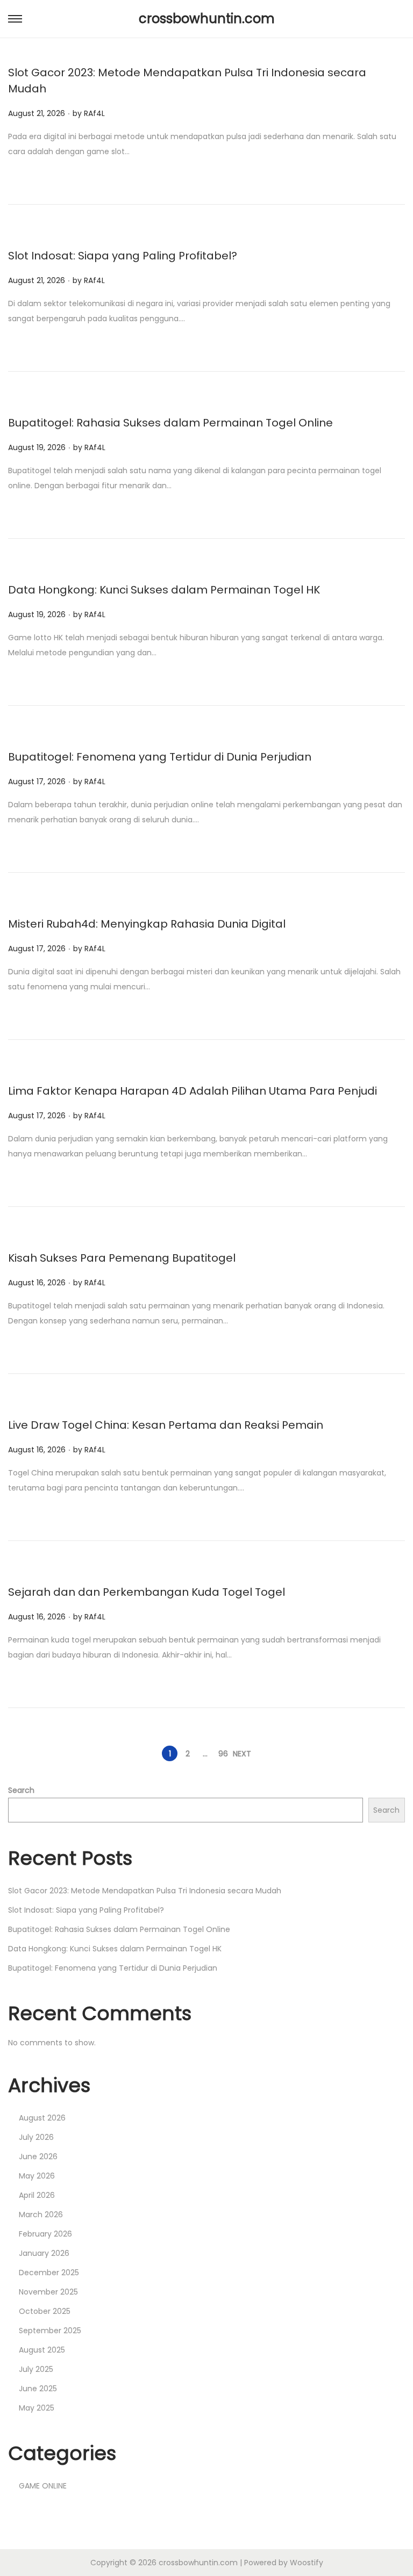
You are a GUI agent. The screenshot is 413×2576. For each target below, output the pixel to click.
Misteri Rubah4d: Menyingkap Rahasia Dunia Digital (147, 924)
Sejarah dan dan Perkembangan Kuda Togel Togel (147, 1592)
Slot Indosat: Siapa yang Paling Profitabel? (123, 256)
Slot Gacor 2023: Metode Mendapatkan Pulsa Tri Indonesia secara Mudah (145, 1891)
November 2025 (48, 2292)
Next (242, 1754)
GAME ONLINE (43, 2486)
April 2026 (37, 2195)
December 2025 (49, 2273)
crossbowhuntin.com (207, 19)
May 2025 (37, 2408)
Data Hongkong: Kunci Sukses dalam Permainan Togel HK (164, 590)
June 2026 (38, 2157)
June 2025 (38, 2389)
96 (223, 1754)
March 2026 (41, 2215)
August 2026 (42, 2118)
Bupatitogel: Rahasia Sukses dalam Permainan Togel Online (170, 423)
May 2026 (37, 2176)
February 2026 (45, 2234)
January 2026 (44, 2253)
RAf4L (94, 113)
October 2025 (45, 2311)
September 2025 (50, 2331)
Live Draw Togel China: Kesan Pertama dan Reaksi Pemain (166, 1425)
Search (21, 1790)
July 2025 (36, 2369)
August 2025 (42, 2350)
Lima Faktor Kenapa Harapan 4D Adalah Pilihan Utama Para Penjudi (193, 1091)
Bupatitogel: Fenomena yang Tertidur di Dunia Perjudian (160, 757)
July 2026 (36, 2137)
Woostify (307, 2563)
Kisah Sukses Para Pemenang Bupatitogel (122, 1258)
